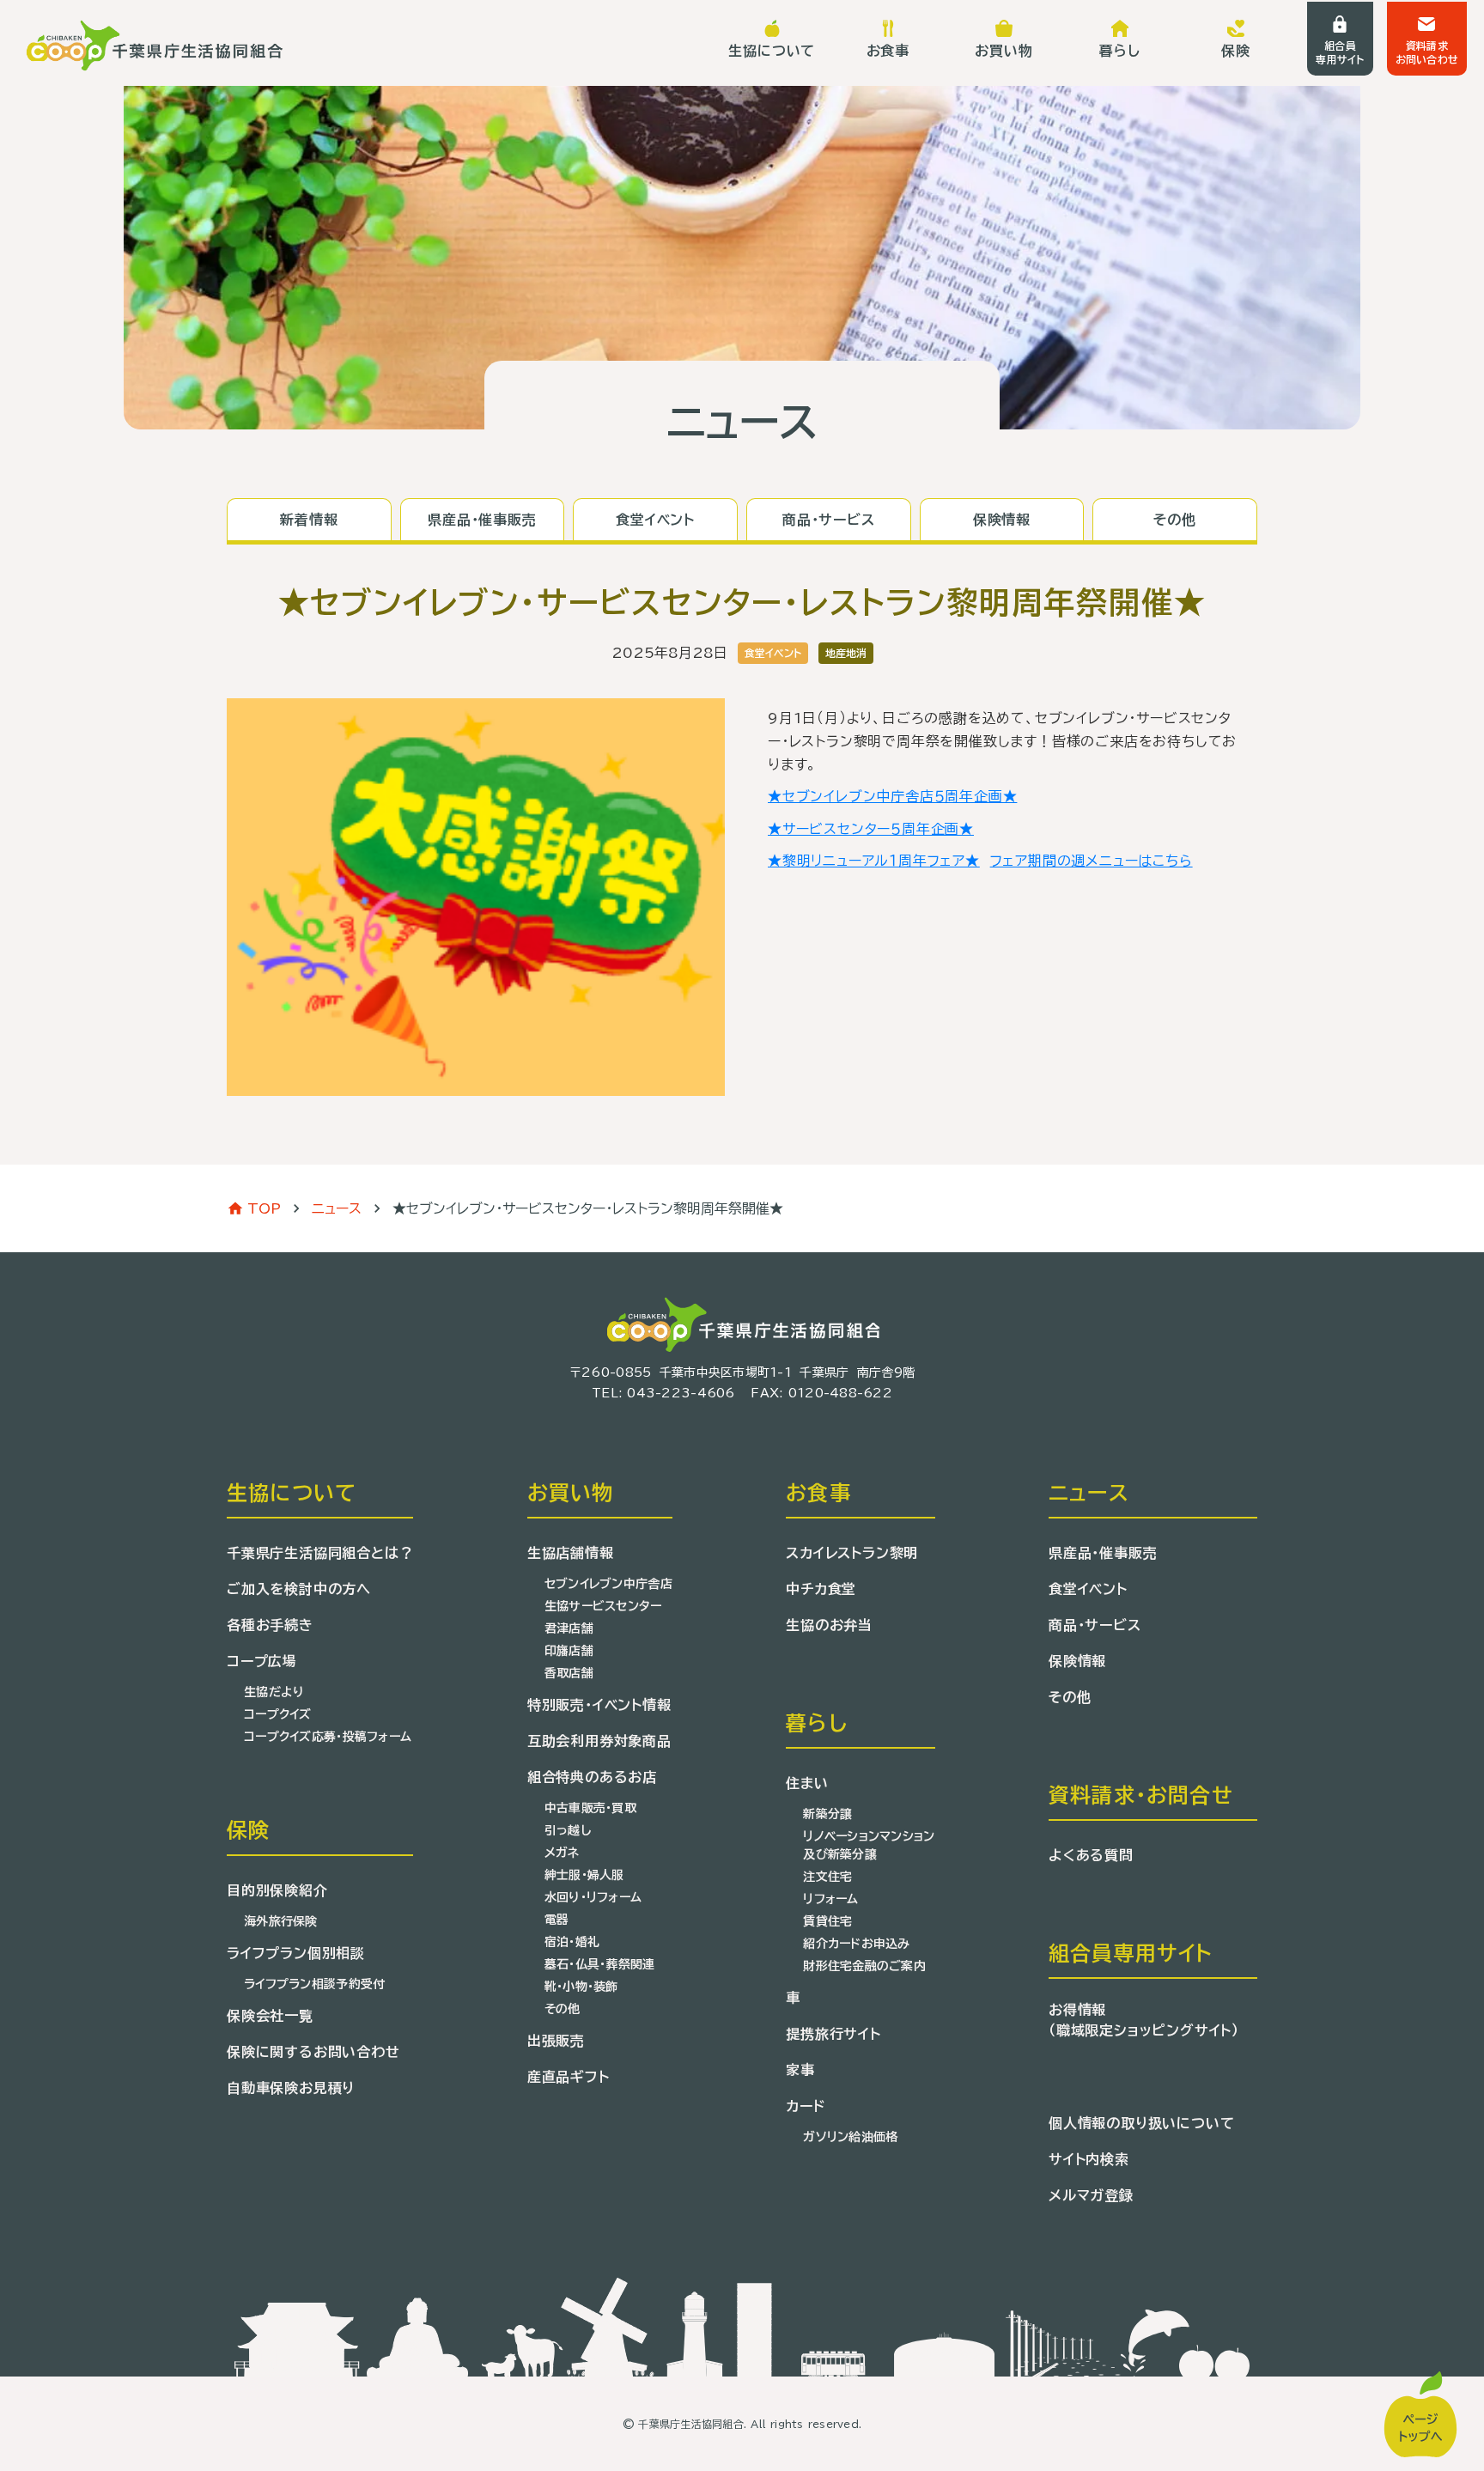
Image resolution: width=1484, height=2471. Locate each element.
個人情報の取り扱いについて (1141, 2123)
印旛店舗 (569, 1651)
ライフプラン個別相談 (296, 1953)
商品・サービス (1095, 1625)
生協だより (274, 1692)
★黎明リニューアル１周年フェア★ (874, 861)
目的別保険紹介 (277, 1890)
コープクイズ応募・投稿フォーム (328, 1737)
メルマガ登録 (1091, 2195)
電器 (557, 1920)
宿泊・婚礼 (572, 1942)
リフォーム (830, 1899)
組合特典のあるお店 (592, 1777)
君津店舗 (569, 1628)
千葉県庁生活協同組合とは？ (320, 1553)
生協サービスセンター (603, 1606)
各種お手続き (270, 1625)
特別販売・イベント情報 (599, 1705)
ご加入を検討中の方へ (299, 1589)
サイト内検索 (1089, 2159)
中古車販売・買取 (590, 1808)
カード (805, 2106)
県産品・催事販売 (1103, 1553)
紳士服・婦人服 (584, 1875)
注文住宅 (827, 1877)
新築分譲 (827, 1814)
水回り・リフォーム (593, 1897)
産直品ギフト (569, 2077)
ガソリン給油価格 (850, 2137)
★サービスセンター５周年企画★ (871, 829)
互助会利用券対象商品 (599, 1741)
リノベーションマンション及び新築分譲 (869, 1845)
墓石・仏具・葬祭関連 (600, 1964)
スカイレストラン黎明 (852, 1553)
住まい (807, 1783)
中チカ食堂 (821, 1589)
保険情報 (1077, 1661)
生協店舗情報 (571, 1553)
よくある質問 (1091, 1855)
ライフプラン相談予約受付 (314, 1984)
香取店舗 (569, 1673)
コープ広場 (262, 1661)
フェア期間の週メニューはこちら (1092, 861)
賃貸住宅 (827, 1921)
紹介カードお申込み (857, 1944)
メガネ (562, 1853)
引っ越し (568, 1830)
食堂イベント (1088, 1589)
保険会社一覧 (270, 2016)
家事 (800, 2070)
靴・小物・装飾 (581, 1987)
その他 (563, 2009)
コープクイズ (278, 1714)
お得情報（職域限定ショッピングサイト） (1144, 2020)
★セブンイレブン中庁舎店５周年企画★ (892, 796)
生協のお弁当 (829, 1625)
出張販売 (556, 2041)
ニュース (337, 1208)
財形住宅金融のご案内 (864, 1966)
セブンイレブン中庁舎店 (608, 1584)
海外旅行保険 (281, 1921)
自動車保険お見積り (291, 2088)
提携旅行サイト (833, 2034)
